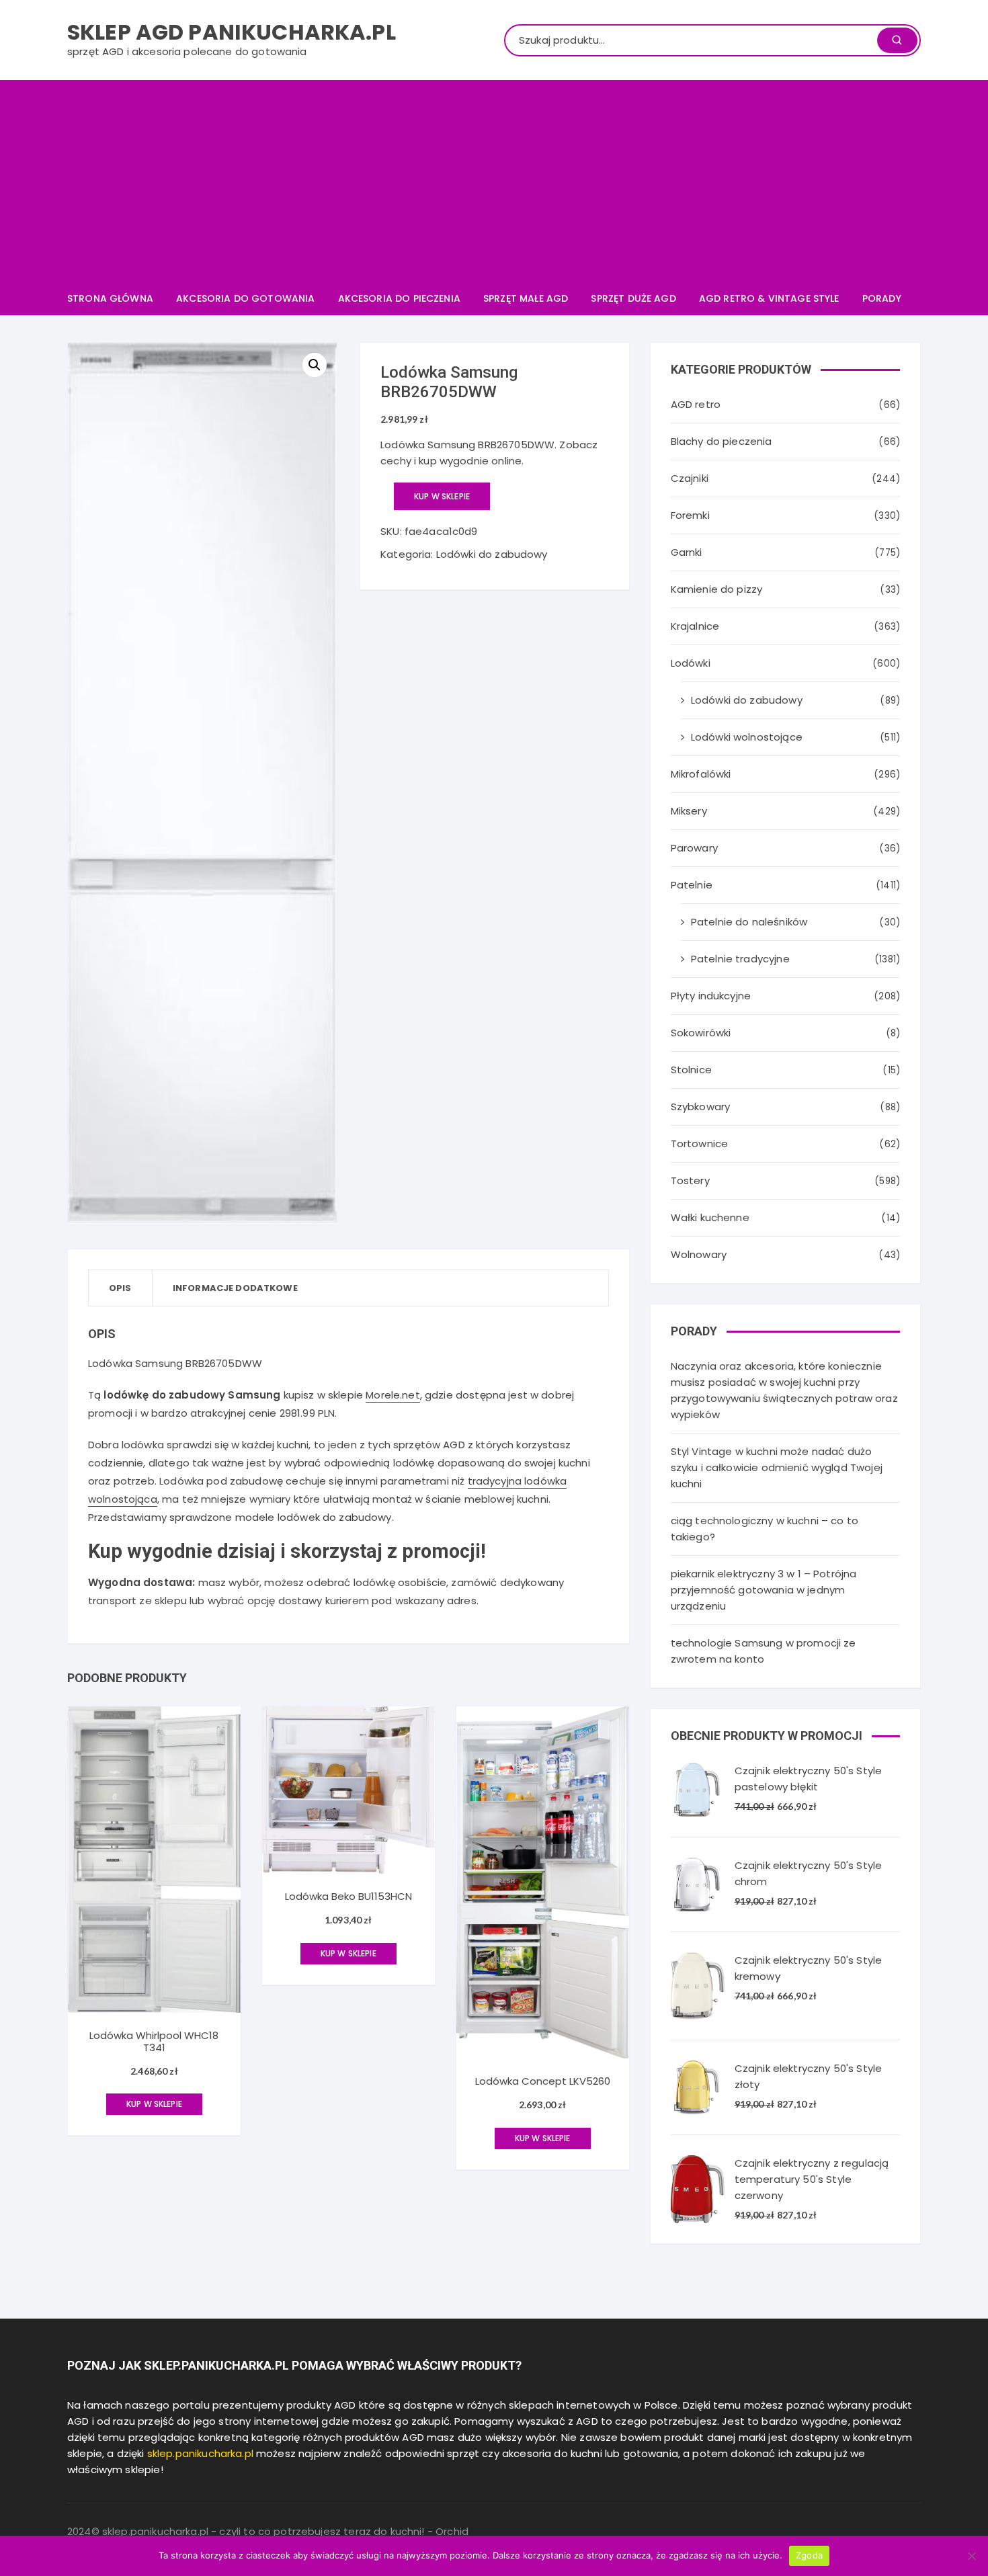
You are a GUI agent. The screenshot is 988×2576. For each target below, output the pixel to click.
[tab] (121, 1288)
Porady (882, 298)
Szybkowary (701, 1107)
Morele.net (393, 1395)
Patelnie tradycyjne (740, 959)
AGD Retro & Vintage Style (769, 298)
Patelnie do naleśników (749, 922)
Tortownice (700, 1144)
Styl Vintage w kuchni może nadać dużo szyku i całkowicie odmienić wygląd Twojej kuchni (777, 1467)
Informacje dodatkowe (235, 1288)
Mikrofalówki (701, 774)
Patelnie (692, 885)
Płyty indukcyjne (711, 996)
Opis (120, 1288)
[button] (315, 365)
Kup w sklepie (442, 496)
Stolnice (691, 1070)
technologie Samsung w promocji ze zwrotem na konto (764, 1651)
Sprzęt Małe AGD (526, 298)
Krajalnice (695, 626)
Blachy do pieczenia (722, 441)
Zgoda (809, 2555)
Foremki (690, 515)
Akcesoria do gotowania (245, 298)
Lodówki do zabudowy (492, 554)
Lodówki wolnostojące (747, 737)
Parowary (694, 848)
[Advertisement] (494, 181)
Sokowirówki (701, 1033)
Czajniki (690, 478)
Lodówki (691, 663)
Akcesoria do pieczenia (399, 298)
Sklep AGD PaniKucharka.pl (232, 32)
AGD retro (696, 404)
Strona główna (110, 298)
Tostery (690, 1180)
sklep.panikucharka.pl (200, 2453)
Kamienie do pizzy (717, 589)
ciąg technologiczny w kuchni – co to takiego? (765, 1529)
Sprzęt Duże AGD (633, 298)
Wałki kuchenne (710, 1217)
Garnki (687, 552)
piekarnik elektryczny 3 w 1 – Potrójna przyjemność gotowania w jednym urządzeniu (764, 1590)
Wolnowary (699, 1254)
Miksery (689, 811)
